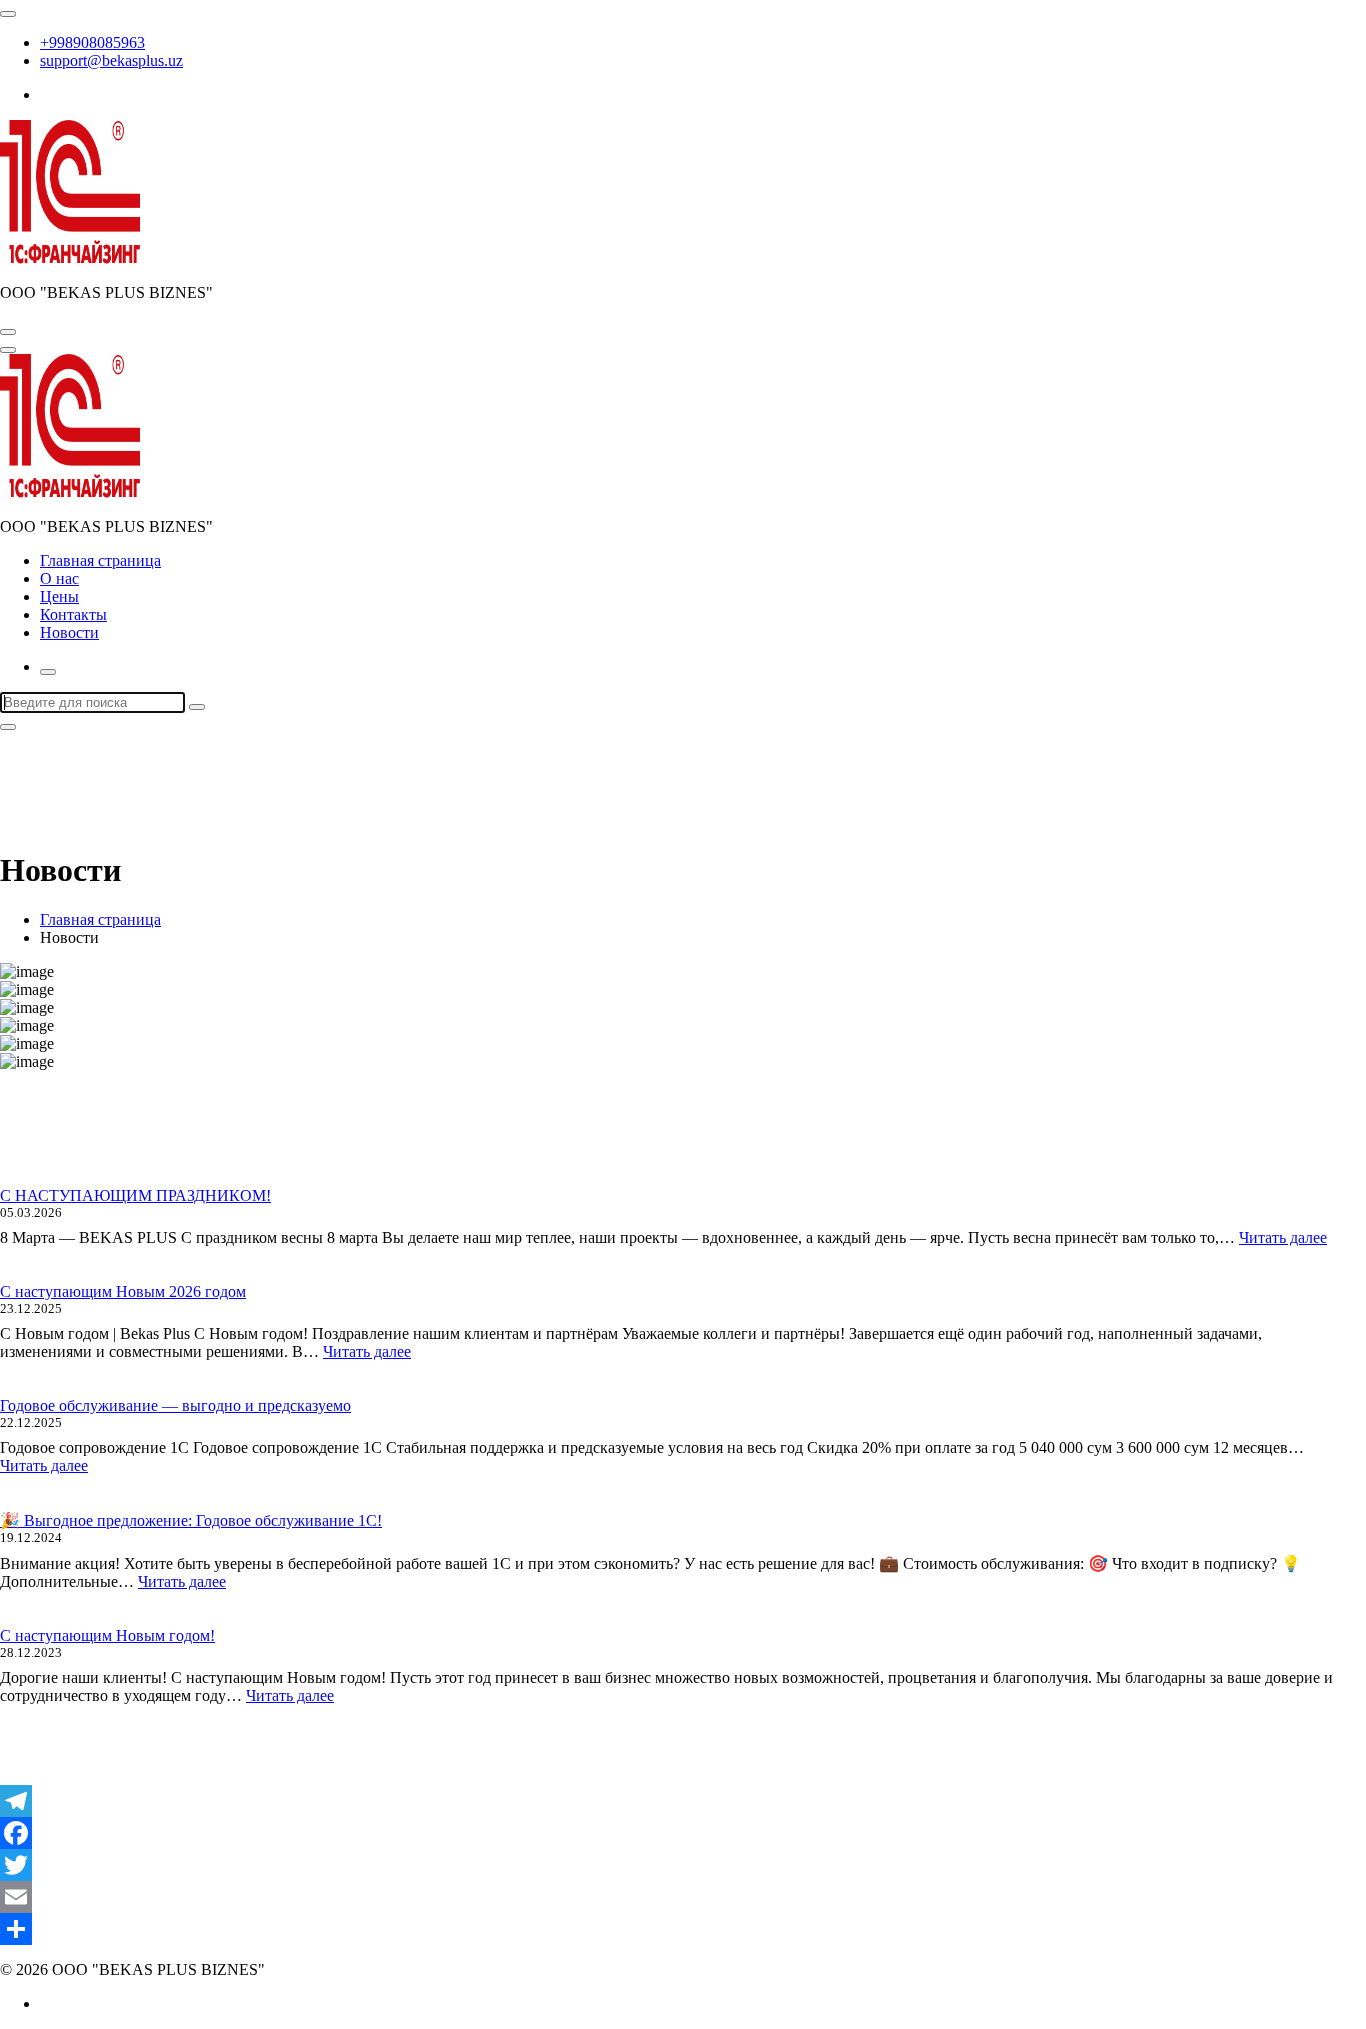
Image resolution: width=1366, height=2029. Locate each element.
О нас (59, 578)
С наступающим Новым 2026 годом (123, 1291)
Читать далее (1283, 1237)
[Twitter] (683, 1865)
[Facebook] (683, 1833)
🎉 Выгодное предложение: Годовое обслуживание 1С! (191, 1520)
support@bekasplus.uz (111, 60)
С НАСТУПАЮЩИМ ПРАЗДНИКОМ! (135, 1195)
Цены (59, 596)
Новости (69, 632)
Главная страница (100, 560)
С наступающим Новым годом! (107, 1635)
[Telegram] (683, 1801)
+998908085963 (92, 42)
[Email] (683, 1897)
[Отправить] (683, 1929)
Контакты (73, 614)
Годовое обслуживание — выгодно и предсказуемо (175, 1405)
